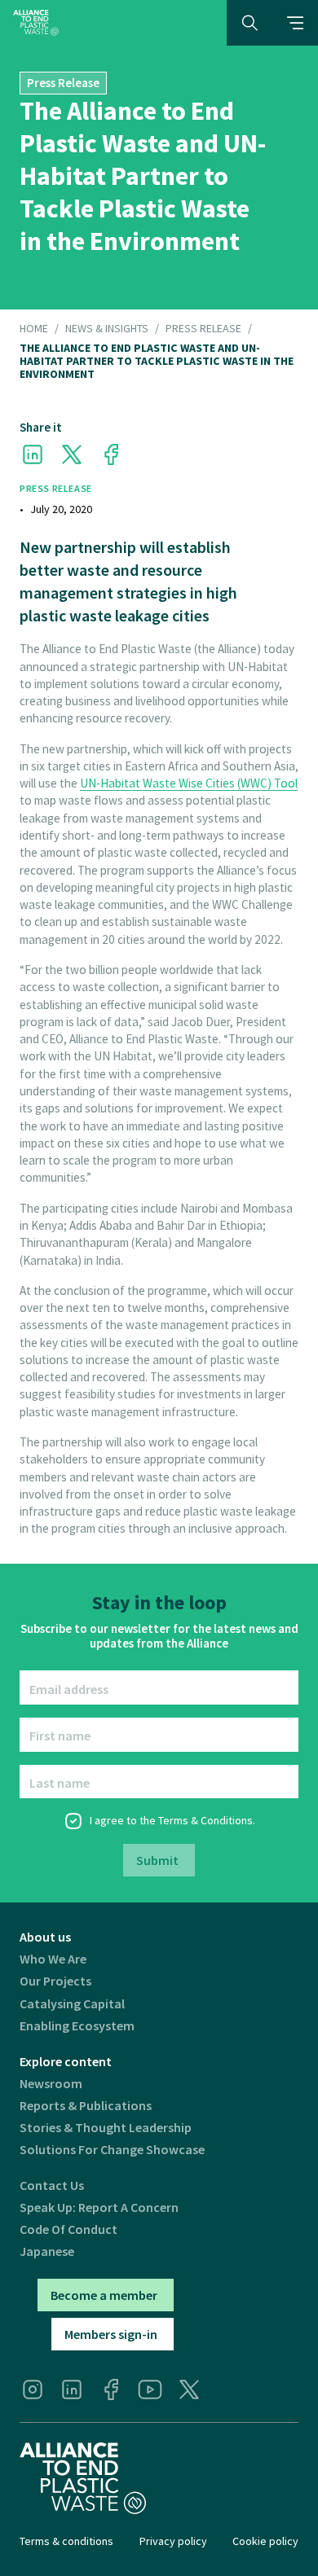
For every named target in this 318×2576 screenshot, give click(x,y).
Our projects (55, 1981)
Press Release (203, 329)
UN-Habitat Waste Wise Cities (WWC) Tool (189, 783)
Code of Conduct (68, 2229)
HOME (34, 329)
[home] (36, 22)
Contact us (52, 2185)
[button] (295, 23)
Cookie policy (265, 2541)
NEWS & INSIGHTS (107, 329)
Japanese (47, 2251)
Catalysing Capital (72, 2004)
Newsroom (51, 2084)
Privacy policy (173, 2541)
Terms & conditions (66, 2541)
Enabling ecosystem (77, 2026)
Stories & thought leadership (106, 2128)
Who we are (53, 1959)
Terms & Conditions (205, 1820)
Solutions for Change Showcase (112, 2150)
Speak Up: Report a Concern (99, 2207)
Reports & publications (86, 2106)
